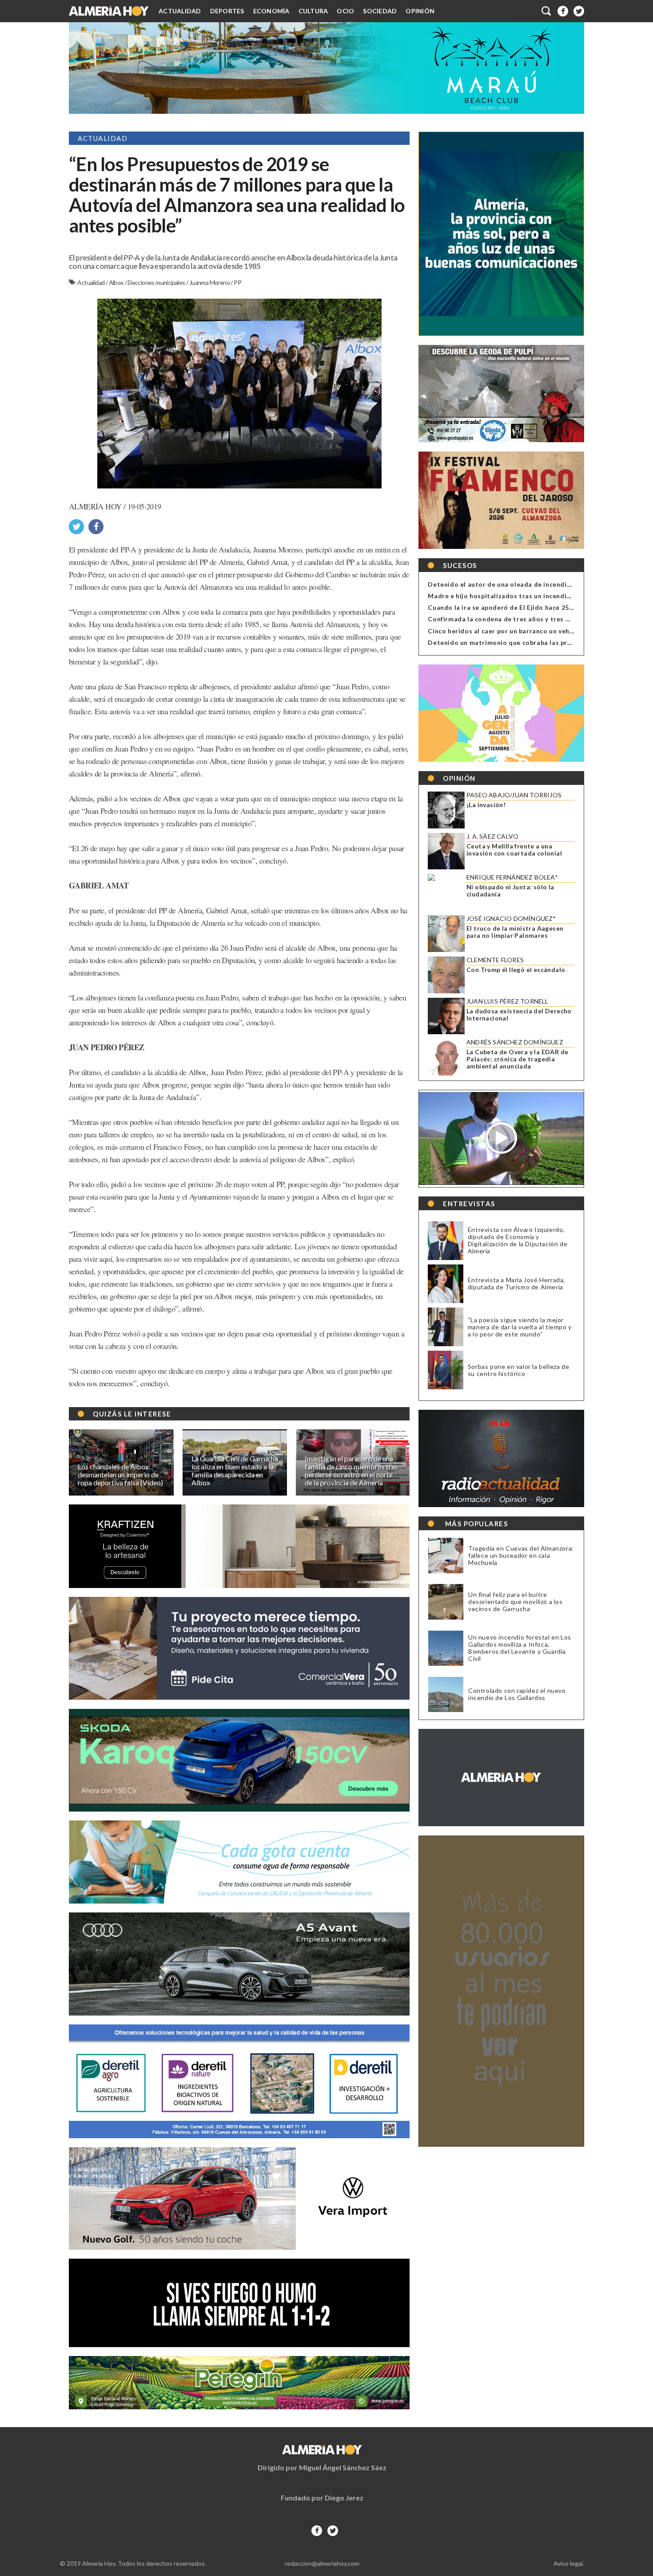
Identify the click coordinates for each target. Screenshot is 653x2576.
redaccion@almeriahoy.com (322, 2563)
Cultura (313, 11)
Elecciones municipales (157, 282)
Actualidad (180, 11)
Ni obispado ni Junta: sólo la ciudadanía (510, 891)
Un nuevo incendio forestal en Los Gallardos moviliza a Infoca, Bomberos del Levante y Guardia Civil (520, 1648)
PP (237, 282)
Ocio (345, 11)
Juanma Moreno (210, 282)
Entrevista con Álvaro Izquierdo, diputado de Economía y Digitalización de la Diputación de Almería (518, 1240)
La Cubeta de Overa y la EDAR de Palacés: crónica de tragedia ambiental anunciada (517, 1059)
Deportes (227, 11)
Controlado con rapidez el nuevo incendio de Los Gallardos (517, 1694)
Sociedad (380, 11)
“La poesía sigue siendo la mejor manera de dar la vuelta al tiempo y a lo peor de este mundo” (520, 1327)
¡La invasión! (486, 805)
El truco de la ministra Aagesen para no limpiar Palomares (515, 932)
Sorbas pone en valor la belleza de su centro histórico (518, 1370)
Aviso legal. (569, 2563)
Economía (271, 11)
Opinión (420, 11)
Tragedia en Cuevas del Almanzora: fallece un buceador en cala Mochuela (521, 1556)
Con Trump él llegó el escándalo (516, 970)
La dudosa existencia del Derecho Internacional (519, 1015)
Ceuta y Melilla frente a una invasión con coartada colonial (514, 850)
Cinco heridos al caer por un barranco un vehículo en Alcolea (524, 631)
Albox (117, 282)
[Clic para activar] (547, 11)
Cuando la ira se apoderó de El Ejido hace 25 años (507, 607)
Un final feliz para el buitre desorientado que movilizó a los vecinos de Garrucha (516, 1602)
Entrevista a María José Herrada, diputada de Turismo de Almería (516, 1283)
